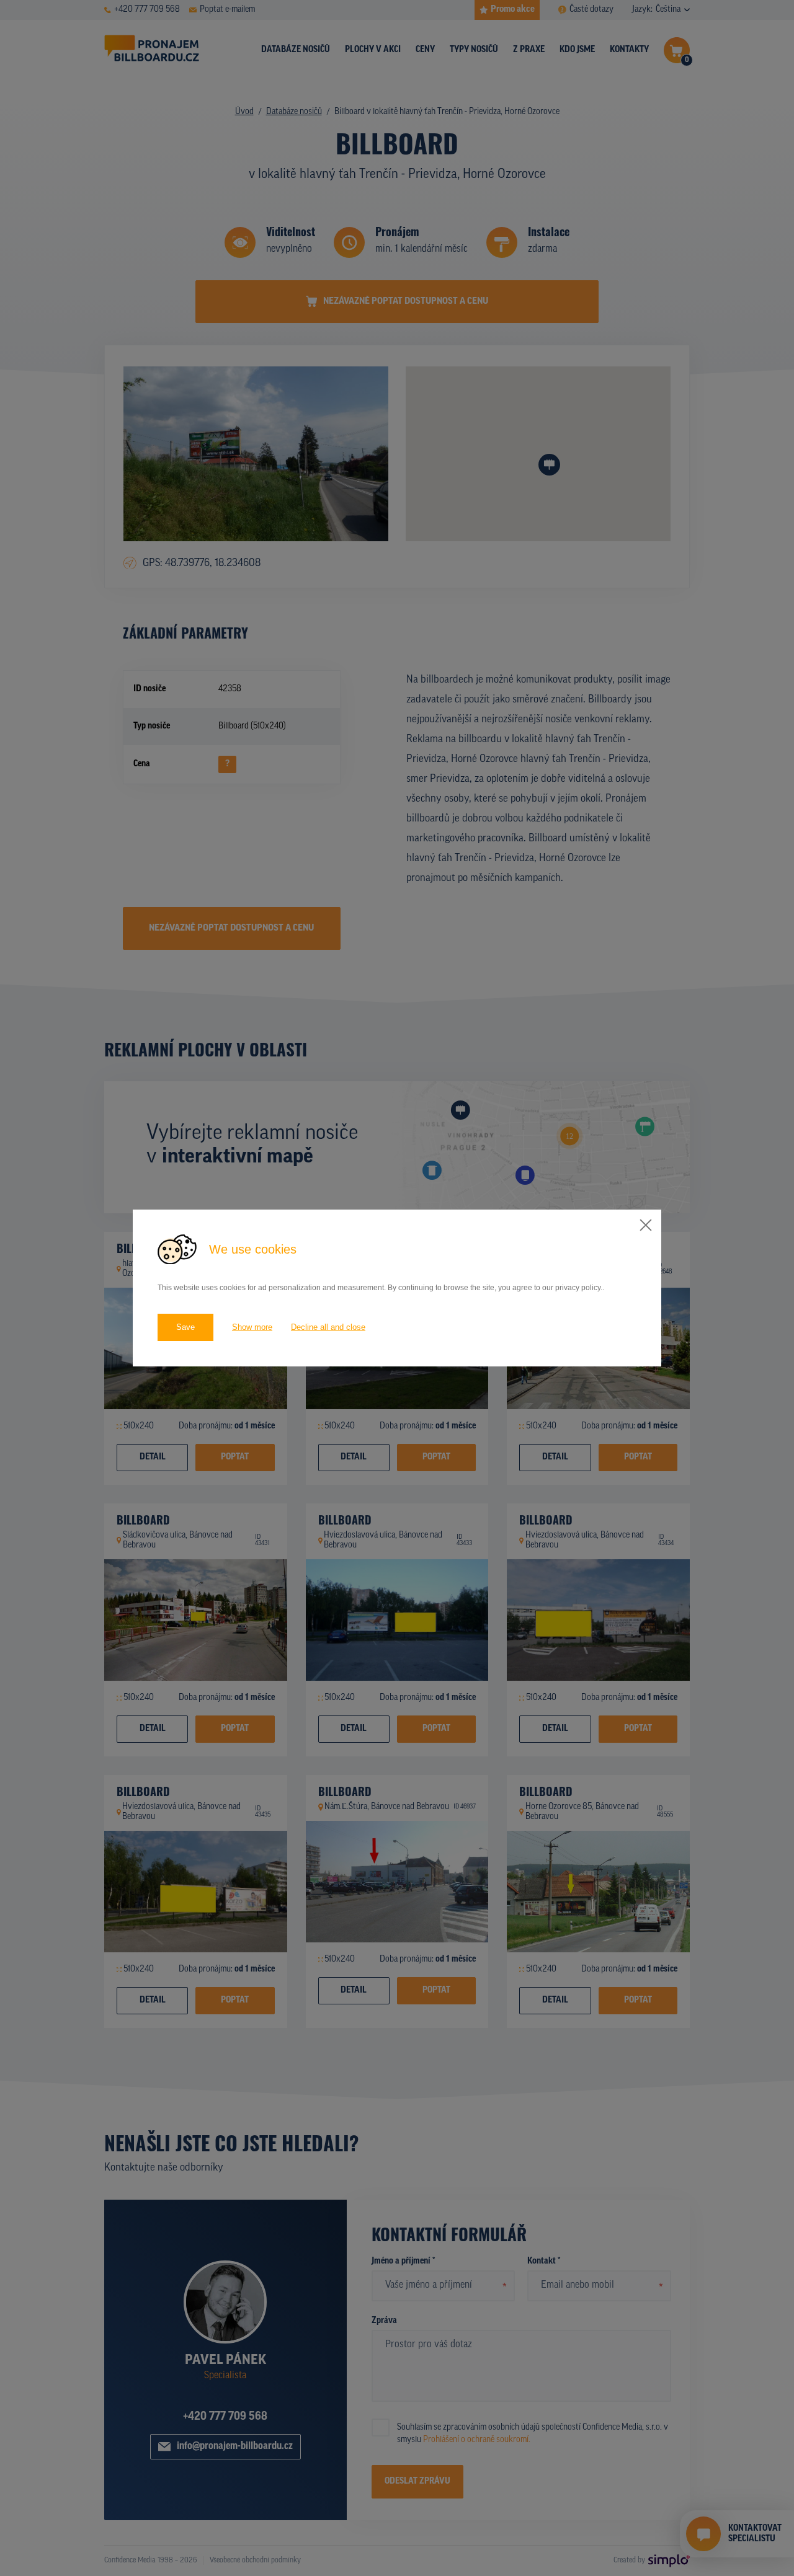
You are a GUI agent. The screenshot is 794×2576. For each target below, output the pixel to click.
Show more (252, 1327)
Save (185, 1327)
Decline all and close (328, 1327)
